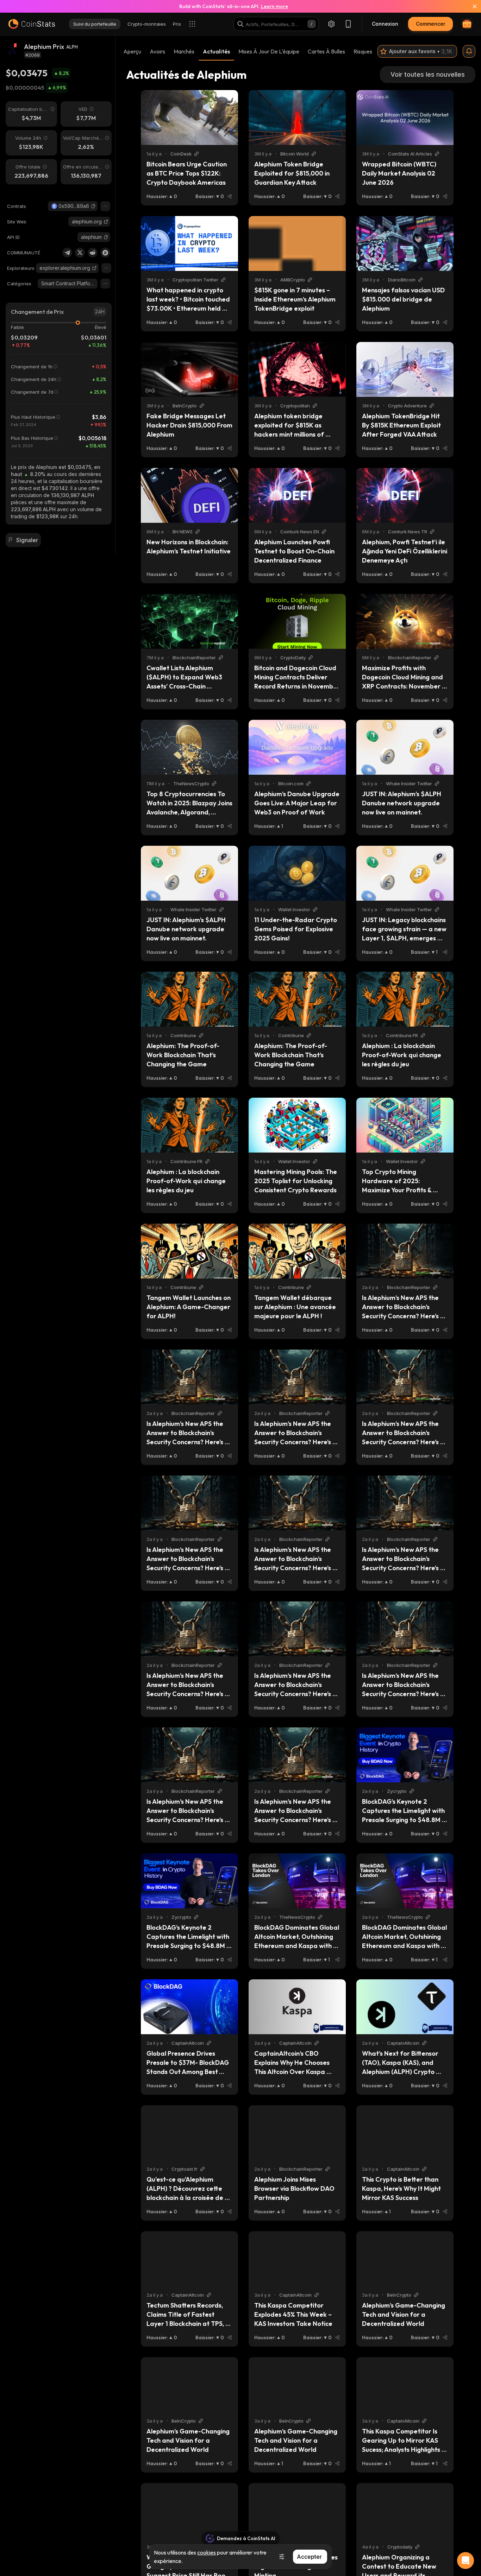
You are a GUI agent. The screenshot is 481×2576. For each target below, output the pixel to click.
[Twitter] (80, 253)
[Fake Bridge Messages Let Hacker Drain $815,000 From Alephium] (189, 369)
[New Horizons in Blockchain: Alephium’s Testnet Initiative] (189, 495)
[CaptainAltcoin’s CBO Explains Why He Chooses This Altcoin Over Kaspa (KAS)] (297, 2007)
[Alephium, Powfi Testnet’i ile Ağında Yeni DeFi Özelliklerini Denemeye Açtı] (405, 495)
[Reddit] (93, 253)
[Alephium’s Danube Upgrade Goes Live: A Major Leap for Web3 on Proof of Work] (297, 747)
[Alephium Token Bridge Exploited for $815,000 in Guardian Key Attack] (297, 118)
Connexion (385, 24)
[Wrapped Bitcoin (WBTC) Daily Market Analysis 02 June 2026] (405, 118)
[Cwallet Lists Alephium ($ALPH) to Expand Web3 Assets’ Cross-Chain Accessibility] (189, 621)
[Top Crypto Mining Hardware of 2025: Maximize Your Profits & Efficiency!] (405, 1125)
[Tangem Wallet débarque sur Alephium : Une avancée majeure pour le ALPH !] (297, 1251)
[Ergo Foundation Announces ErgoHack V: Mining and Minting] (297, 2511)
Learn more (274, 6)
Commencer (430, 24)
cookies (207, 2552)
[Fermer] (470, 6)
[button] (93, 206)
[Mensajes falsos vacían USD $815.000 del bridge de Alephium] (405, 243)
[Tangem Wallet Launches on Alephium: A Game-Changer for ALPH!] (189, 1251)
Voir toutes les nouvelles (428, 74)
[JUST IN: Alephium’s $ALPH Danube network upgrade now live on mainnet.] (405, 747)
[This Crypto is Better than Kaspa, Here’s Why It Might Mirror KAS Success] (405, 2133)
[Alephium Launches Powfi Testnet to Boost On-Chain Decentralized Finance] (297, 495)
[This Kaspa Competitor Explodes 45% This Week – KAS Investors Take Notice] (297, 2259)
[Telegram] (67, 253)
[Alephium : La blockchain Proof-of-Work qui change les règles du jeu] (405, 999)
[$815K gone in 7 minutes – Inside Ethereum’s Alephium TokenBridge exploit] (297, 243)
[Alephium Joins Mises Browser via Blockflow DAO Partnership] (297, 2133)
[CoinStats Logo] (32, 24)
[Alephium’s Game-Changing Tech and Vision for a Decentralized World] (405, 2259)
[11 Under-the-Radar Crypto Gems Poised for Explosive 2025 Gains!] (297, 873)
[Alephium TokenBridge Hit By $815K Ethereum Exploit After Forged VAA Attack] (405, 369)
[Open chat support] (466, 2561)
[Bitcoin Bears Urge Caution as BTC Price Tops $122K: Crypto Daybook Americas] (189, 118)
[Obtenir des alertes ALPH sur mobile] (469, 51)
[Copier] (93, 206)
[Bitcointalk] (105, 253)
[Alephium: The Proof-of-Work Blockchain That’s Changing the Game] (189, 999)
